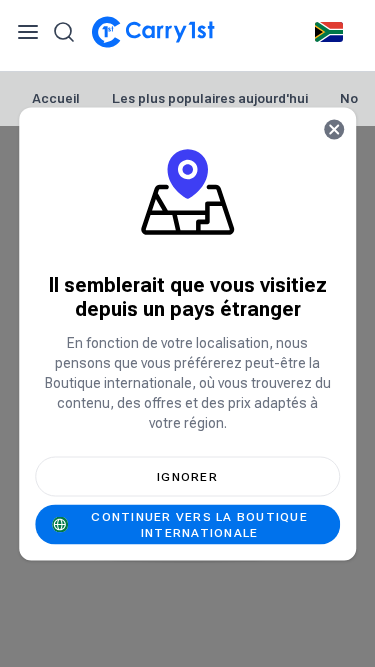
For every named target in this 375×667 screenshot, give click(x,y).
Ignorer (187, 476)
